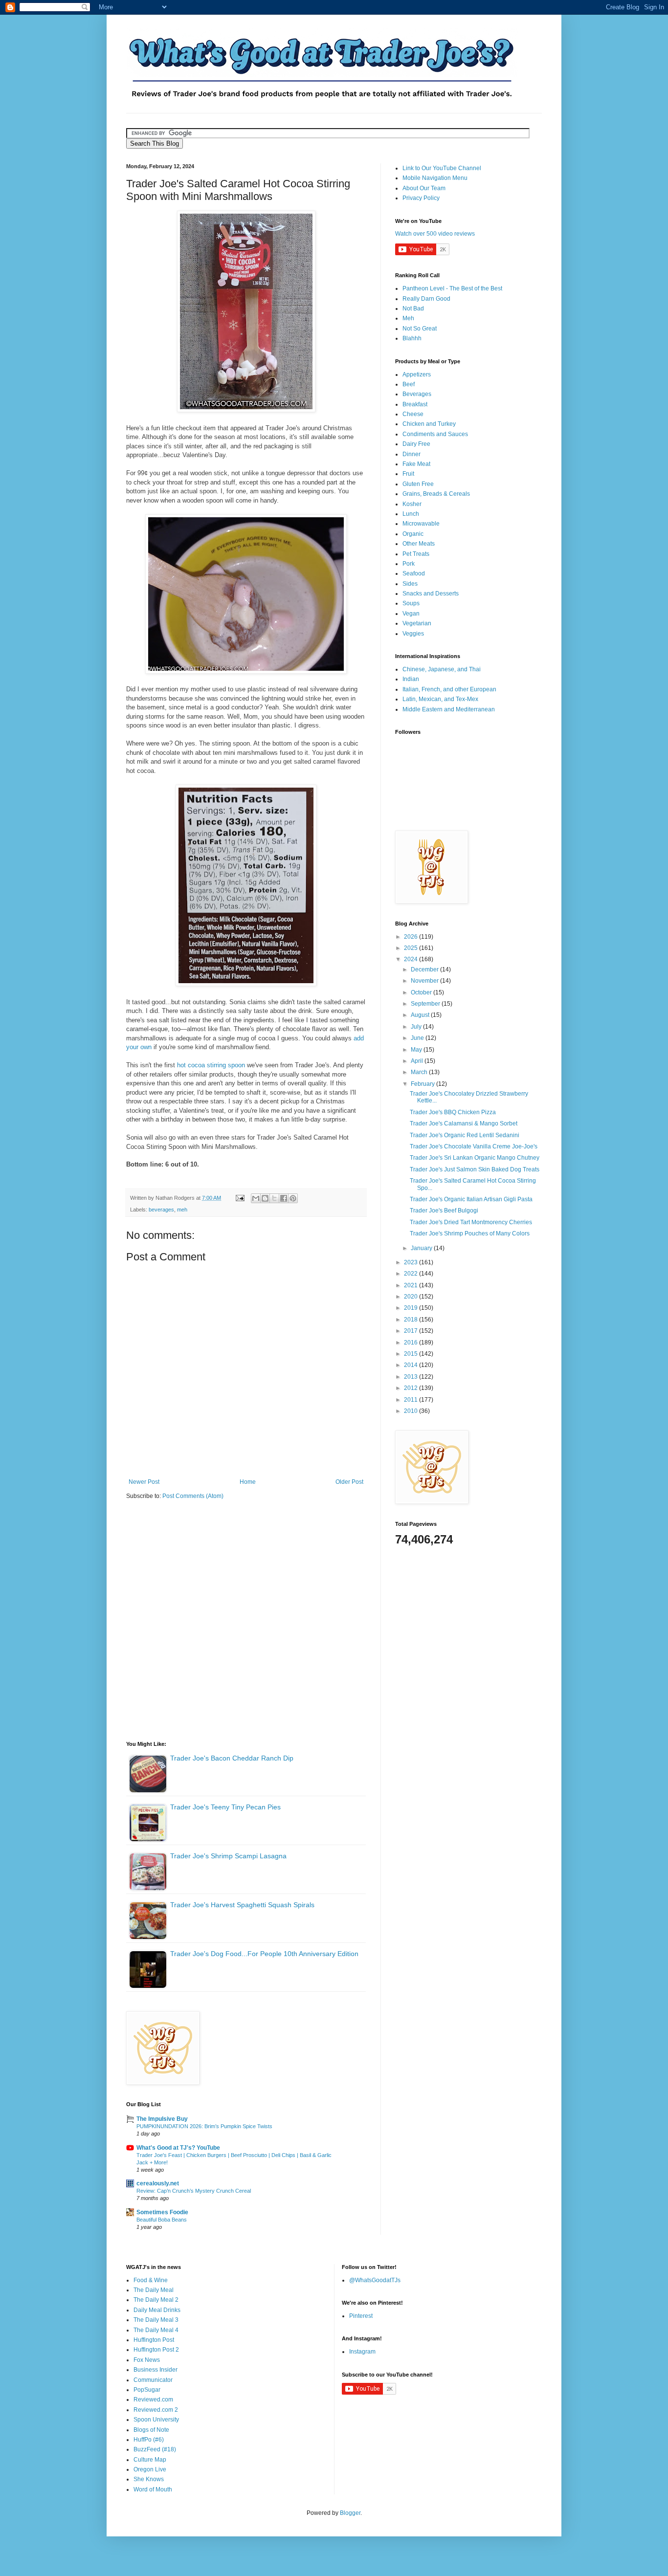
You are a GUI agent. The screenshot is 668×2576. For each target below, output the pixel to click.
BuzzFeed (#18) (155, 2449)
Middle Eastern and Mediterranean (449, 709)
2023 (412, 1262)
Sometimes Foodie (162, 2212)
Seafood (414, 573)
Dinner (412, 454)
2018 (412, 1320)
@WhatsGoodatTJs (375, 2280)
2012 (412, 1388)
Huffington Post (154, 2340)
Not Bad (413, 308)
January (422, 1248)
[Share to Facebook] (284, 1198)
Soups (411, 603)
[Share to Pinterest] (293, 1198)
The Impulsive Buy (162, 2119)
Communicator (153, 2380)
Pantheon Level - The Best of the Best (452, 288)
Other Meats (419, 544)
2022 (412, 1274)
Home (248, 1482)
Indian (411, 679)
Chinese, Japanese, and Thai (442, 669)
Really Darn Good (426, 299)
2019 (412, 1308)
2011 (412, 1400)
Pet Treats (416, 554)
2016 (412, 1343)
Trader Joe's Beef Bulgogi (444, 1211)
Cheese (413, 414)
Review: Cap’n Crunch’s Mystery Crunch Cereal (194, 2191)
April (418, 1061)
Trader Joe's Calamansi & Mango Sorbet (464, 1123)
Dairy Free (416, 444)
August (421, 1015)
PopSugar (147, 2390)
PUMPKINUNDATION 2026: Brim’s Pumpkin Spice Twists (204, 2126)
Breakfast (415, 404)
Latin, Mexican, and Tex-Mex (440, 699)
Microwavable (421, 524)
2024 (412, 959)
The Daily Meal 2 (156, 2300)
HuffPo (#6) (149, 2440)
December (425, 969)
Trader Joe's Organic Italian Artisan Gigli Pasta (471, 1199)
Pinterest (361, 2316)
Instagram (362, 2352)
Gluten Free (418, 484)
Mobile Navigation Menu (435, 178)
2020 (412, 1297)
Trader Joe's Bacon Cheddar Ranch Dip (232, 1758)
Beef (409, 384)
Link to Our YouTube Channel (442, 168)
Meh (408, 318)
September (426, 1004)
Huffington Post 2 (156, 2350)
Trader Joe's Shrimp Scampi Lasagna (228, 1856)
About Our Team (424, 188)
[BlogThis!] (265, 1198)
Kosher (412, 504)
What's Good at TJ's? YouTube (178, 2148)
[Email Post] (240, 1198)
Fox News (147, 2360)
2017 (412, 1331)
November (425, 981)
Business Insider (156, 2370)
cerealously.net (158, 2183)
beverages (161, 1210)
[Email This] (256, 1198)
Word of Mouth (153, 2489)
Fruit (408, 474)
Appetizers (417, 374)
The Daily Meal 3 (156, 2320)
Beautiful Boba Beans (162, 2220)
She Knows (149, 2479)
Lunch (411, 514)
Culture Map (150, 2460)
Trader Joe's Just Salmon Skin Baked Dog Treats (475, 1169)
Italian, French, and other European (449, 689)
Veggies (413, 634)
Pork (409, 564)
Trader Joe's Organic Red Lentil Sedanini (465, 1135)
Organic (413, 534)
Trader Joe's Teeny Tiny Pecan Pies (225, 1807)
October (422, 992)
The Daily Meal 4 (156, 2330)
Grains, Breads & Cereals (436, 494)
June (418, 1038)
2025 (412, 948)
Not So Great (420, 329)
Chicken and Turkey (429, 424)
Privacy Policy (421, 198)
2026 (412, 937)
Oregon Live (150, 2469)
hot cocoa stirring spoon (211, 1065)
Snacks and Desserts (431, 594)
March (420, 1072)
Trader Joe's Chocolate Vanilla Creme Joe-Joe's (474, 1146)
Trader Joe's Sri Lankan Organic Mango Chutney (475, 1158)
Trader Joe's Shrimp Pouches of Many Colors (470, 1233)
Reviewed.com (153, 2400)
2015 (412, 1354)
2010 (412, 1411)
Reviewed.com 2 (156, 2410)
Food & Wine (151, 2280)
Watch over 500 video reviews (435, 234)
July (417, 1027)
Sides (410, 584)
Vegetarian (417, 623)
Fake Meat (416, 464)
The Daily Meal (154, 2290)
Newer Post (144, 1482)
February (423, 1084)
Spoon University (156, 2420)
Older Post (349, 1482)
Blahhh (412, 338)
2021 (412, 1285)
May (417, 1050)
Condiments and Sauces (435, 434)
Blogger (350, 2513)
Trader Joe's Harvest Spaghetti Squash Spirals (242, 1905)
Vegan (411, 614)
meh (182, 1210)
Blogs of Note (151, 2430)
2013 (412, 1377)
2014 (412, 1365)
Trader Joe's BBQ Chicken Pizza (453, 1112)
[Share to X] (274, 1198)
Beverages (417, 394)
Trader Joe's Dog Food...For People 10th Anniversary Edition (264, 1954)
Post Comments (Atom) (193, 1496)
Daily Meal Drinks (157, 2310)
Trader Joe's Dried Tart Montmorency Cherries (471, 1222)
